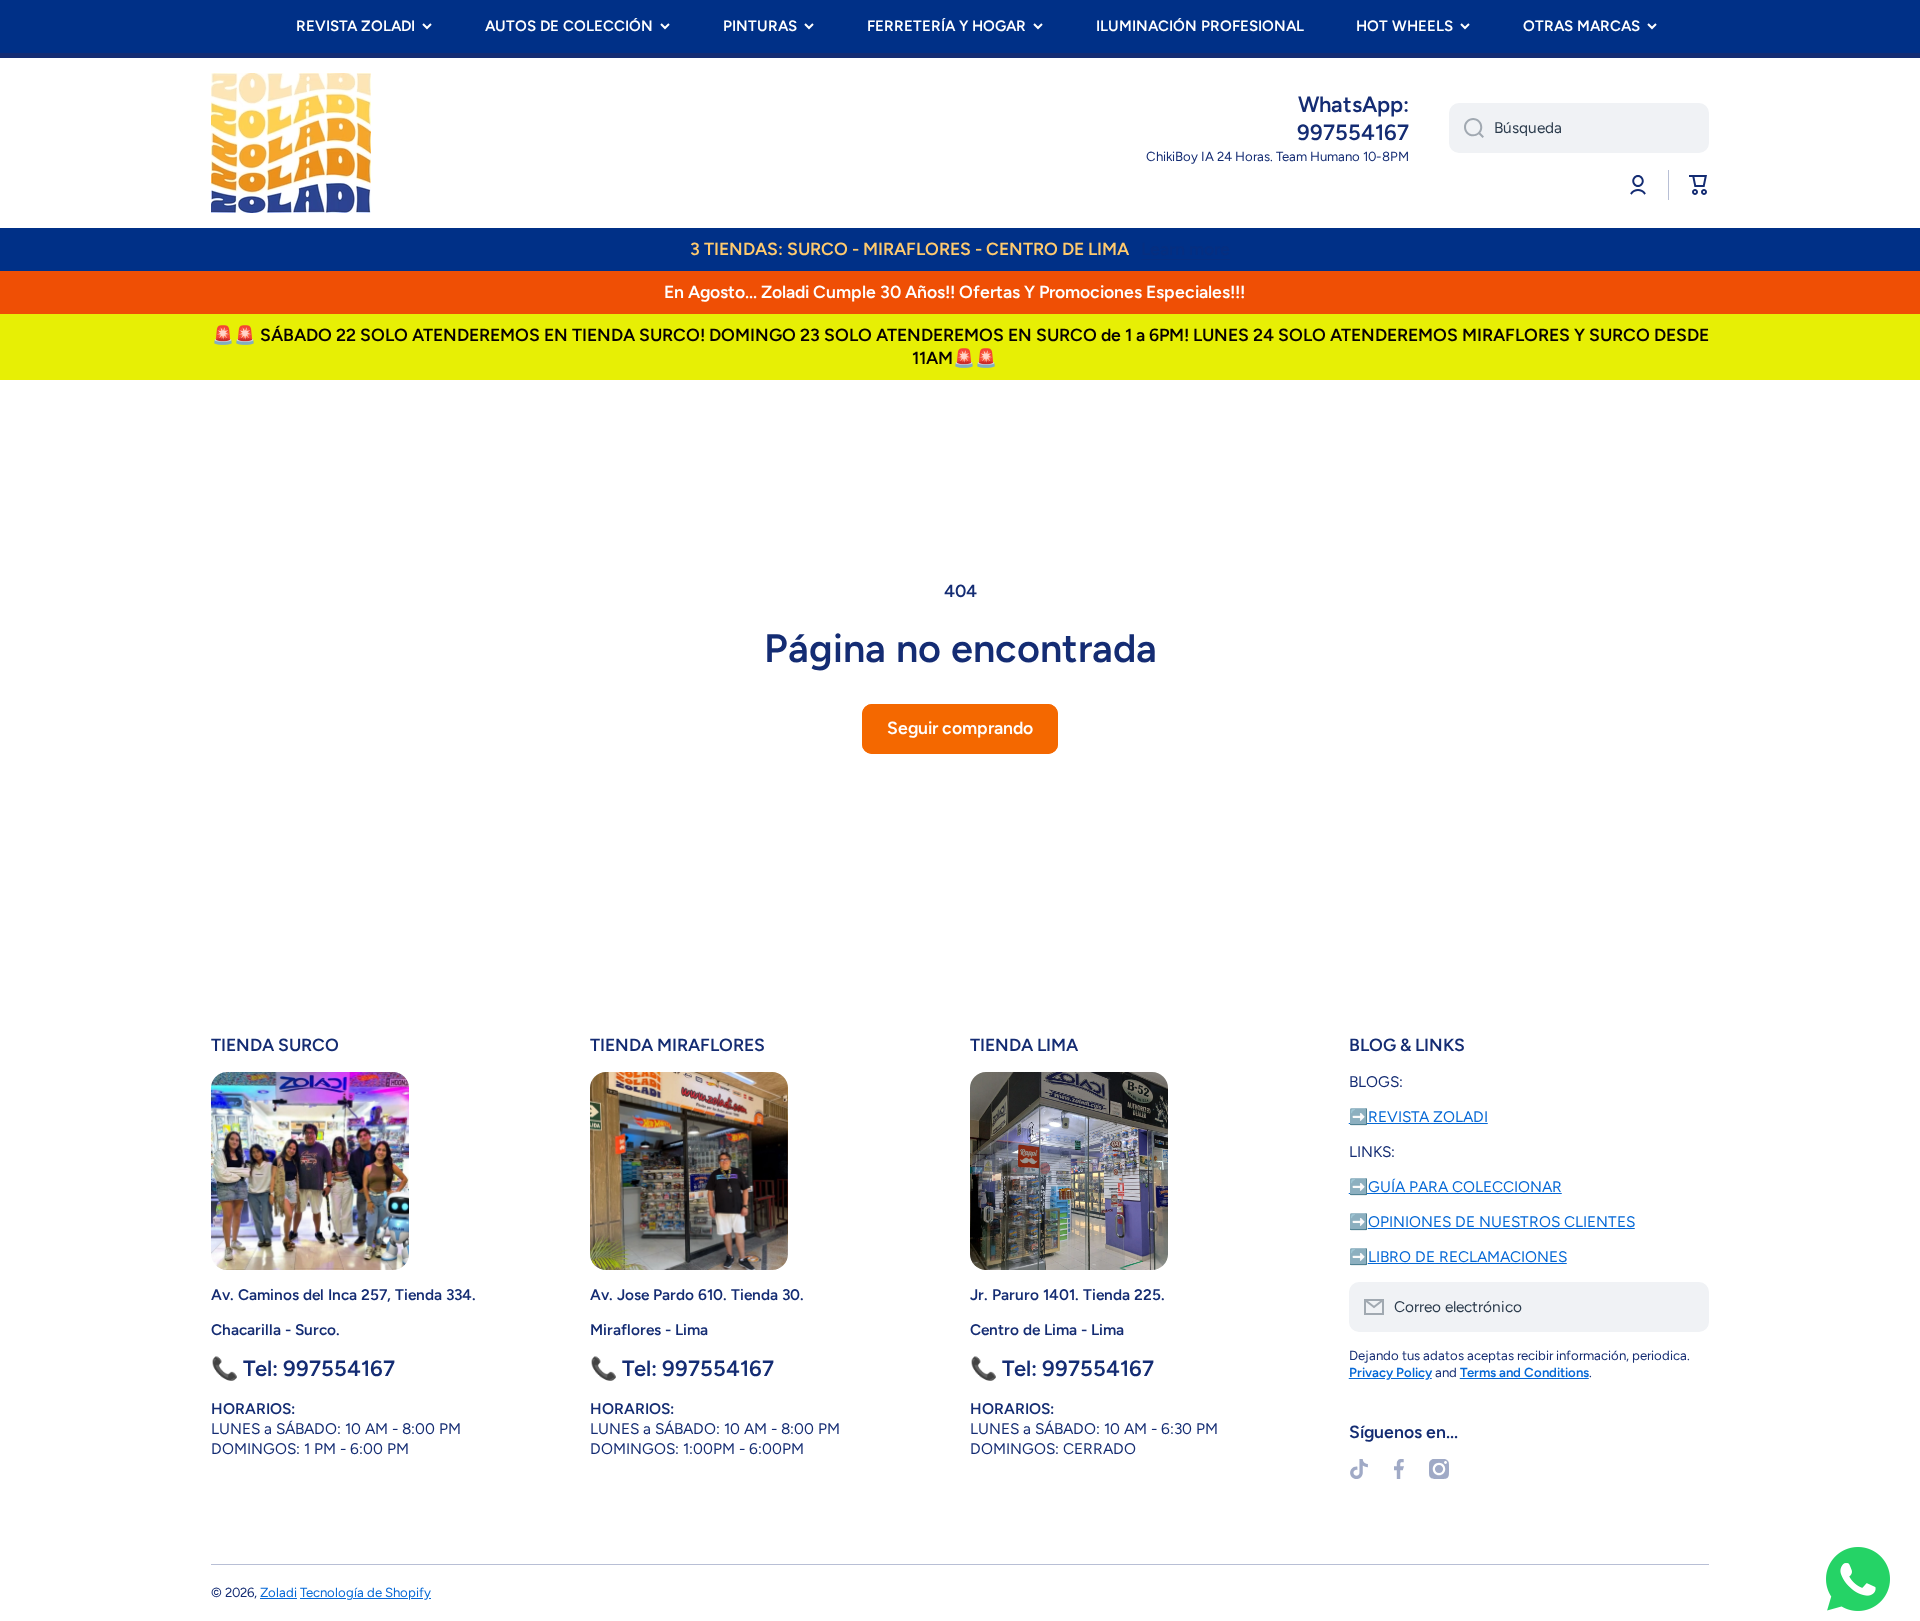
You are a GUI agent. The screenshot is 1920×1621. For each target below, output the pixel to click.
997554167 (1353, 132)
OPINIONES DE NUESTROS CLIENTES (1501, 1221)
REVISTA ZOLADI (355, 26)
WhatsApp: (1353, 104)
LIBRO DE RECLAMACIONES (1467, 1256)
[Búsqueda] (1466, 128)
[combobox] (1579, 128)
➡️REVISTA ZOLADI (1418, 1116)
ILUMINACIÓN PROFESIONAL (1200, 26)
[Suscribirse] (1684, 1307)
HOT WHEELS (1404, 26)
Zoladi (278, 1592)
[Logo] (291, 143)
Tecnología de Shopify (365, 1592)
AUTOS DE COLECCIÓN (569, 26)
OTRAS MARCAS (1581, 26)
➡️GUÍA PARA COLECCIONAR (1455, 1186)
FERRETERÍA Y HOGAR (946, 26)
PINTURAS (760, 26)
